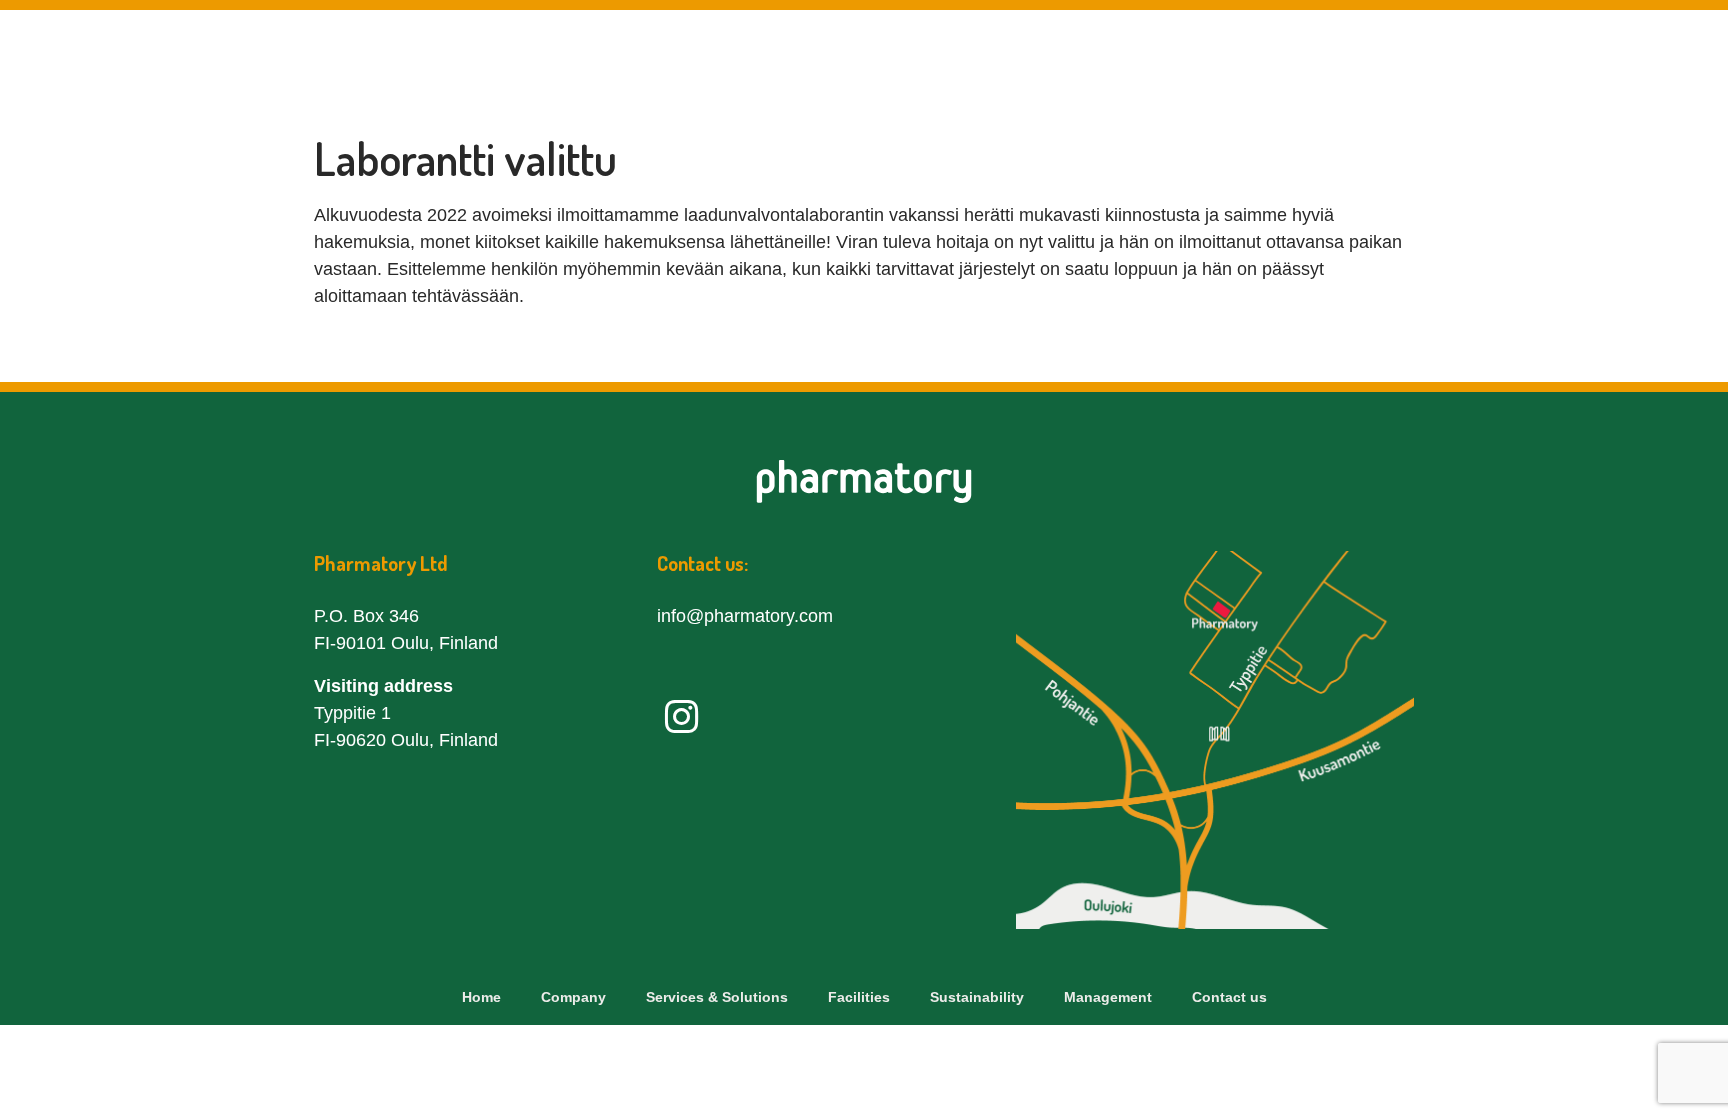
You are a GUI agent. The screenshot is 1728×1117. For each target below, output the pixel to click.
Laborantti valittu (465, 158)
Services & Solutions (916, 59)
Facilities (1104, 59)
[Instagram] (681, 717)
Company (728, 59)
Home (481, 997)
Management (1425, 59)
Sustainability (1256, 59)
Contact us (1581, 59)
